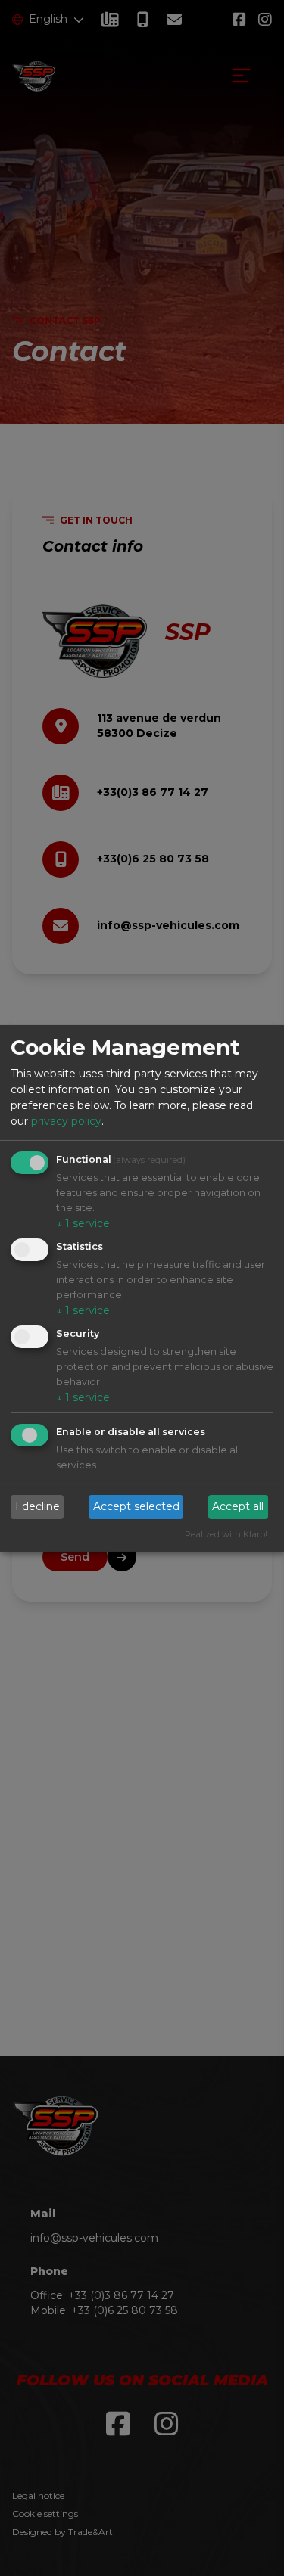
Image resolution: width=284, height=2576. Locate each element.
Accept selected (136, 1506)
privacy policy (66, 1121)
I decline (37, 1506)
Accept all (238, 1506)
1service (83, 1223)
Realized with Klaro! (226, 1534)
